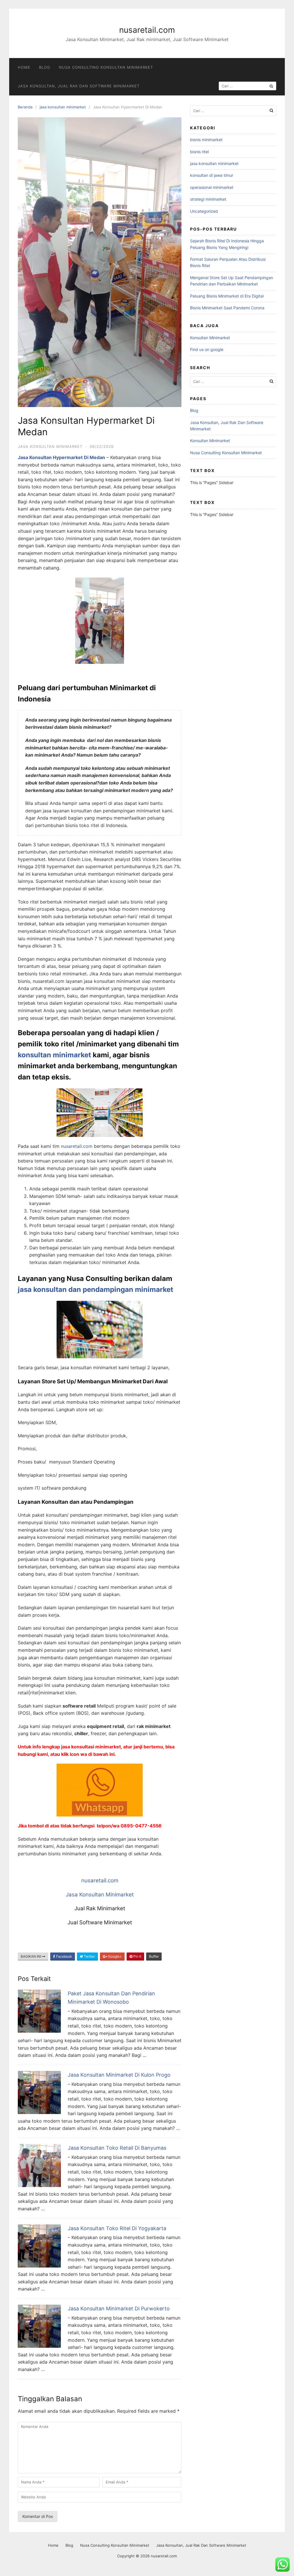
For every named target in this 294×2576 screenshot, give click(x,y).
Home (24, 67)
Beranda (25, 107)
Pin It (137, 1956)
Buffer (154, 1956)
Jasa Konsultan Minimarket (100, 1895)
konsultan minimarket (54, 1055)
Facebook (64, 1956)
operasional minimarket (212, 187)
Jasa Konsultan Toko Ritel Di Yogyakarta (117, 2228)
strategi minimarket (208, 199)
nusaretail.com (147, 30)
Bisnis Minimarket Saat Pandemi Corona (227, 308)
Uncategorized (204, 211)
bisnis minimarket (206, 140)
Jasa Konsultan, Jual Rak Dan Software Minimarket (79, 86)
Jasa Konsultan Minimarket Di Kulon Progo (119, 2075)
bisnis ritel (199, 152)
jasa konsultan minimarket (63, 107)
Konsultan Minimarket (210, 338)
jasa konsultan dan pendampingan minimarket (95, 1289)
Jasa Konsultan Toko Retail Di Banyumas (117, 2148)
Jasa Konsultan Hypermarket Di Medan (61, 457)
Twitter (89, 1956)
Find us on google (207, 349)
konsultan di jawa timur (212, 175)
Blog (45, 67)
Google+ (114, 1956)
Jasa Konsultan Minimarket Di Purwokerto (119, 2309)
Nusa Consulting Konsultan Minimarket (106, 67)
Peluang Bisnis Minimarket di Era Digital (227, 296)
